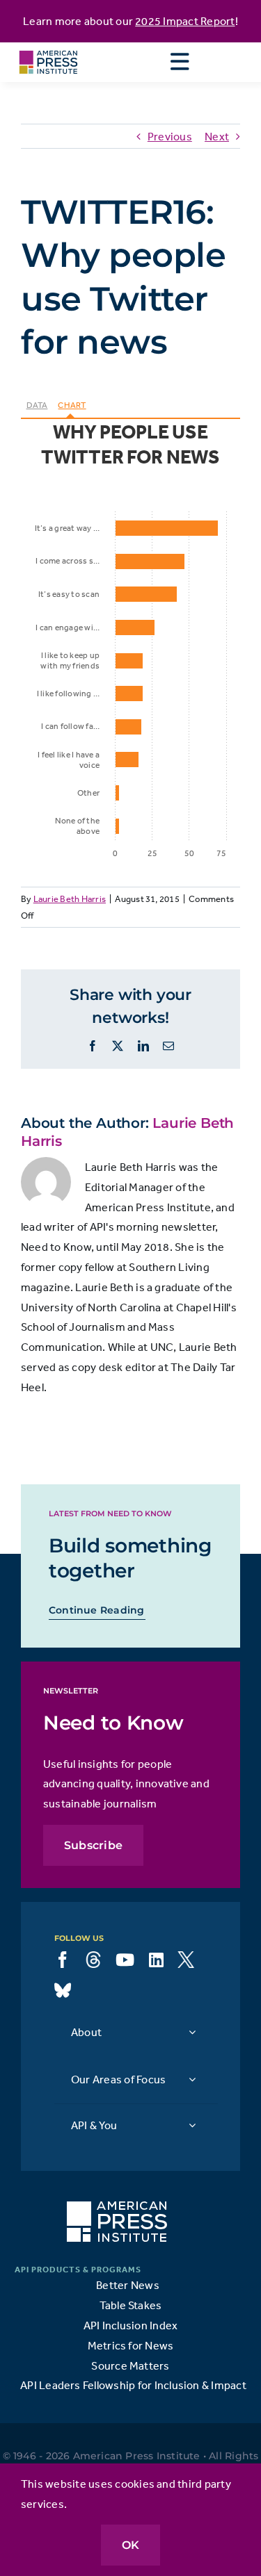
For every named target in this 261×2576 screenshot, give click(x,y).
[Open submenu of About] (192, 2032)
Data (37, 405)
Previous (170, 136)
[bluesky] (63, 1990)
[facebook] (63, 1960)
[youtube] (125, 1960)
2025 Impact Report (185, 21)
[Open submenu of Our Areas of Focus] (192, 2079)
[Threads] (93, 1960)
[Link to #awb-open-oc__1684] (180, 62)
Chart (72, 405)
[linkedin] (156, 1960)
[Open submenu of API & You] (192, 2125)
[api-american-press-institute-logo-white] (117, 2207)
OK (130, 2545)
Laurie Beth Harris (70, 899)
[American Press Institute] (48, 48)
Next (217, 136)
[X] (186, 1960)
